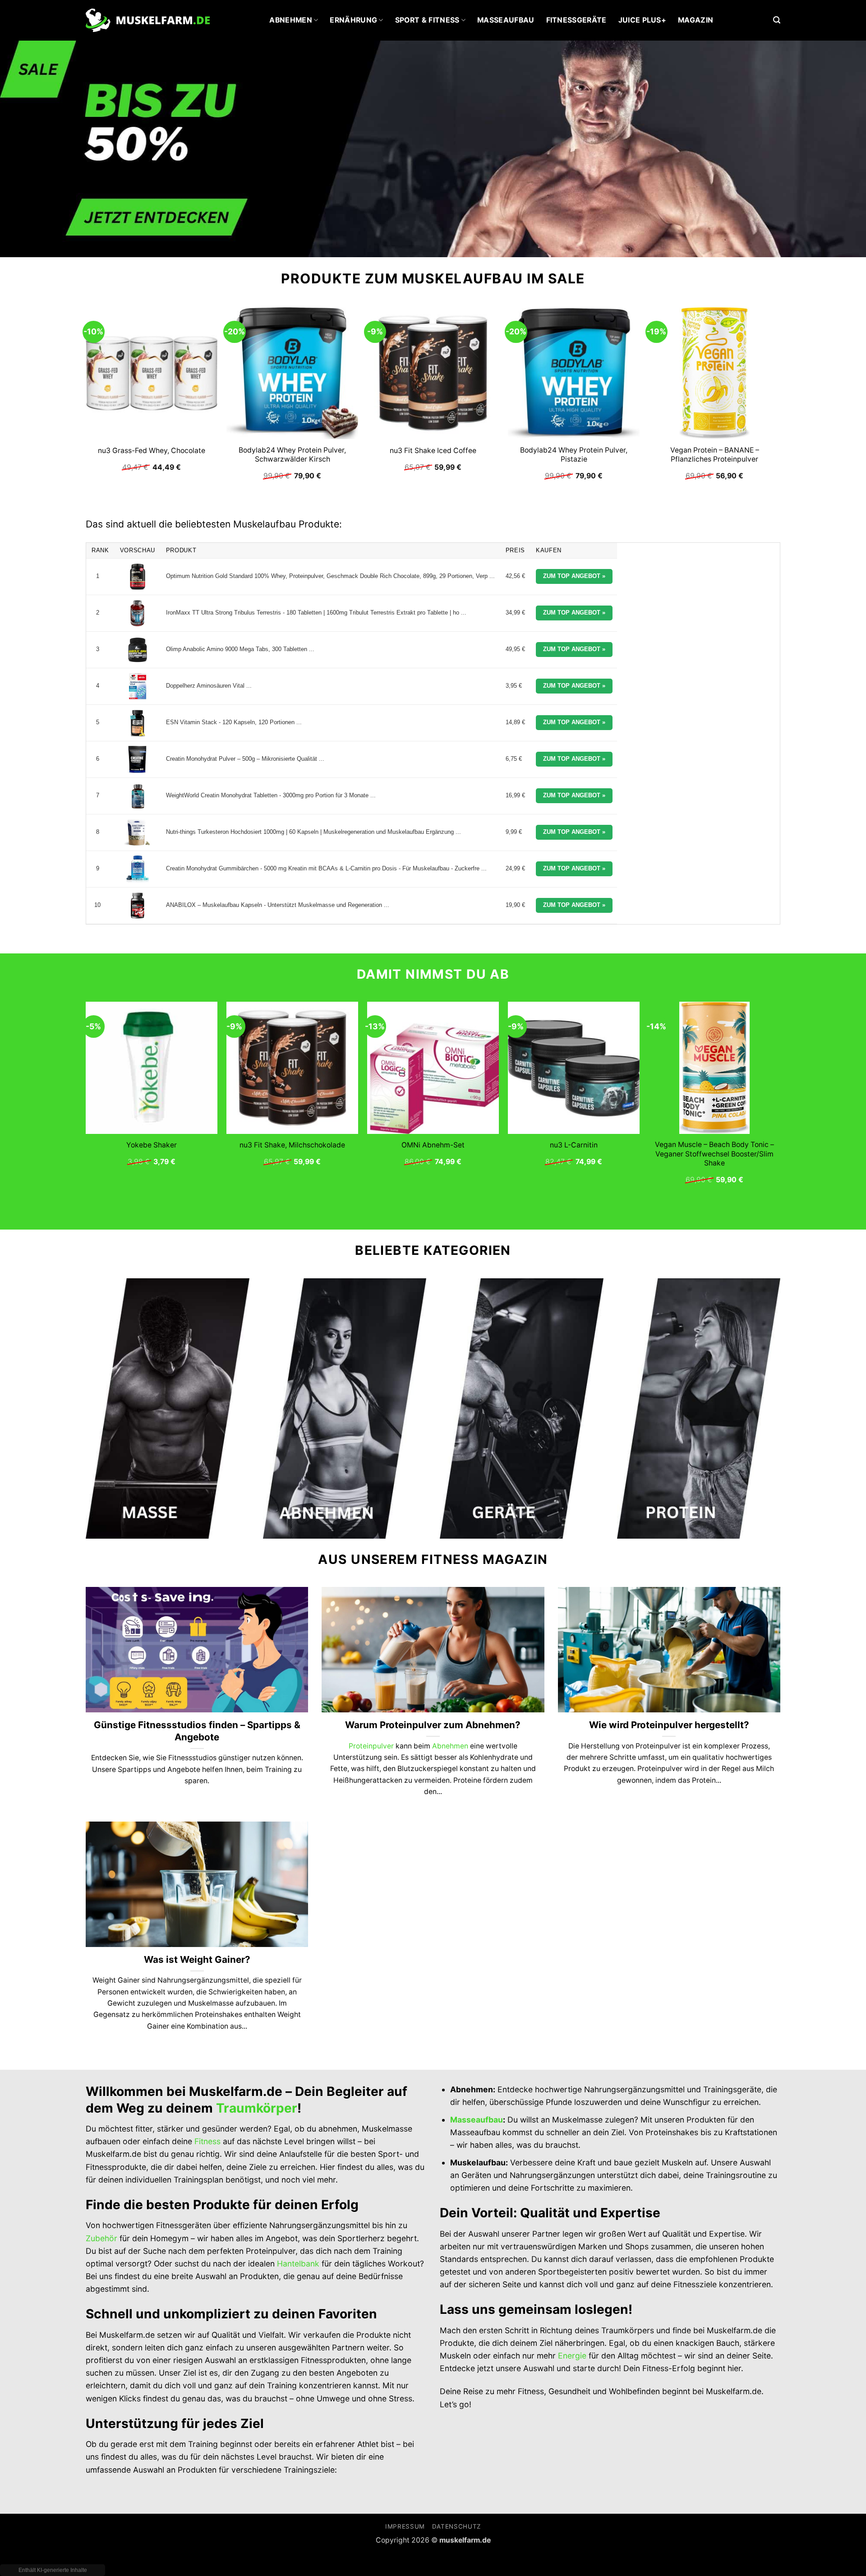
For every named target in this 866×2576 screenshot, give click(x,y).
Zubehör (101, 2238)
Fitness (207, 2141)
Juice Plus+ (643, 20)
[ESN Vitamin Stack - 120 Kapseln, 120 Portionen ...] (138, 723)
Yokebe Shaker (152, 1145)
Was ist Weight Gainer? (197, 1959)
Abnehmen (291, 20)
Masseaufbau (506, 20)
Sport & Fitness (427, 20)
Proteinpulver (371, 1746)
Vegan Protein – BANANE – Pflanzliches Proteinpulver (715, 455)
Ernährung (353, 20)
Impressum (405, 2526)
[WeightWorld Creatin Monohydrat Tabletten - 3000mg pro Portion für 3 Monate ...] (138, 796)
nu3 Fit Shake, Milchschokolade (292, 1145)
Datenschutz (456, 2526)
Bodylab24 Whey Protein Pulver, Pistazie (574, 455)
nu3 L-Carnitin (574, 1145)
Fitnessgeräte (576, 20)
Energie (572, 2356)
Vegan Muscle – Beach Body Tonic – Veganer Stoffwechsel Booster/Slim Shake (714, 1154)
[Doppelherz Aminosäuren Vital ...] (138, 686)
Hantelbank (298, 2264)
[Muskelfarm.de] (148, 21)
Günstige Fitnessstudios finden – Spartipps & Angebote (197, 1731)
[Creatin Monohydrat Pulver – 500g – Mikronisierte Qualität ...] (138, 759)
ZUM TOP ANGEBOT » (574, 576)
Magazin (696, 20)
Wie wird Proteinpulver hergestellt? (669, 1725)
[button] (777, 20)
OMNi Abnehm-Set (433, 1145)
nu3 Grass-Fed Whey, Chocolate (152, 451)
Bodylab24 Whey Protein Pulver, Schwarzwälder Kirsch (292, 455)
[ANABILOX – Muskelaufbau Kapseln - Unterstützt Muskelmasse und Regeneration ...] (138, 906)
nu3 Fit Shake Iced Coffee (433, 451)
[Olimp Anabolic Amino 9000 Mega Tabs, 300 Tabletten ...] (138, 650)
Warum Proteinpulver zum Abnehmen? (433, 1725)
